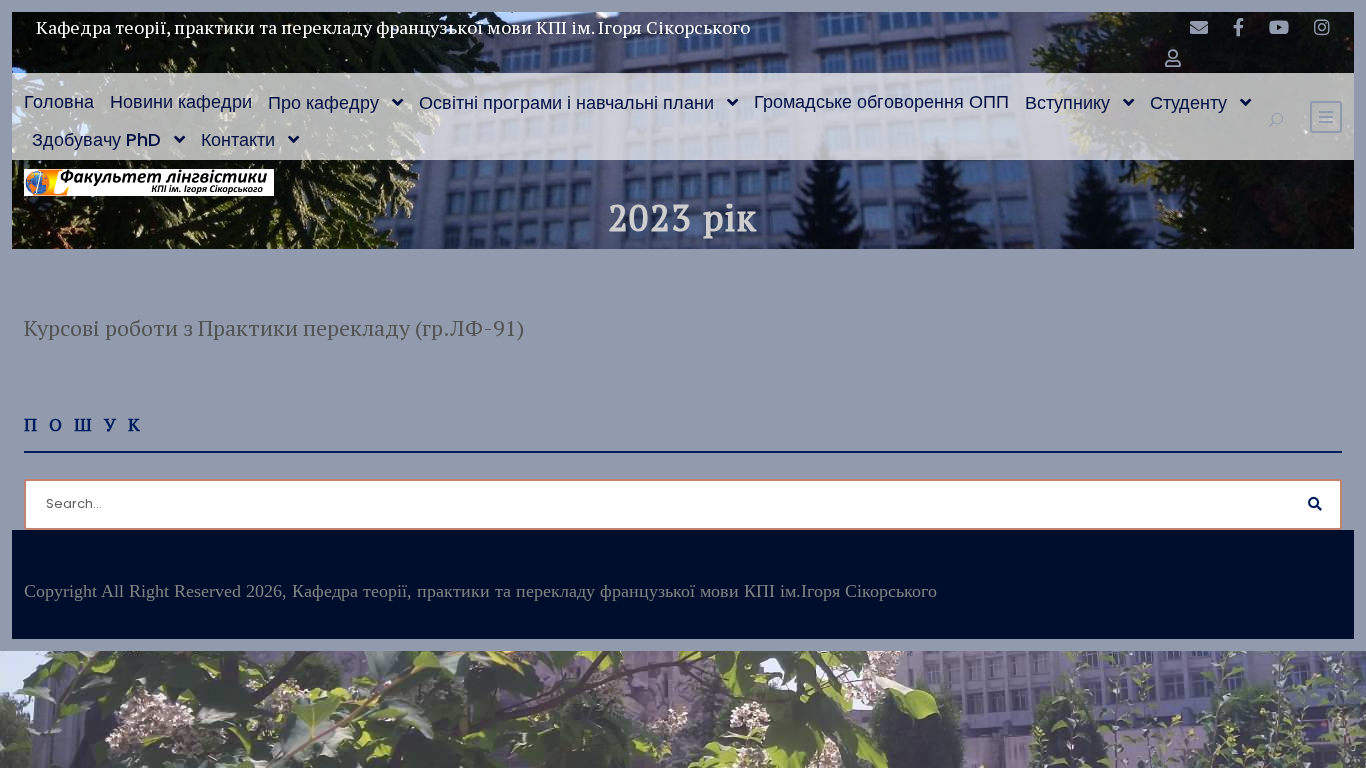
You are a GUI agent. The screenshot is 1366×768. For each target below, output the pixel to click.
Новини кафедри (181, 101)
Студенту (1188, 102)
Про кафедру (323, 102)
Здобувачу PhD (96, 139)
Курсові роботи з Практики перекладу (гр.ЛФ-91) (274, 327)
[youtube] (1279, 27)
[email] (1199, 27)
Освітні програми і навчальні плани (566, 102)
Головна (59, 101)
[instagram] (1322, 27)
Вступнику (1067, 102)
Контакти (238, 139)
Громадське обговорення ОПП (881, 101)
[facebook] (1238, 27)
